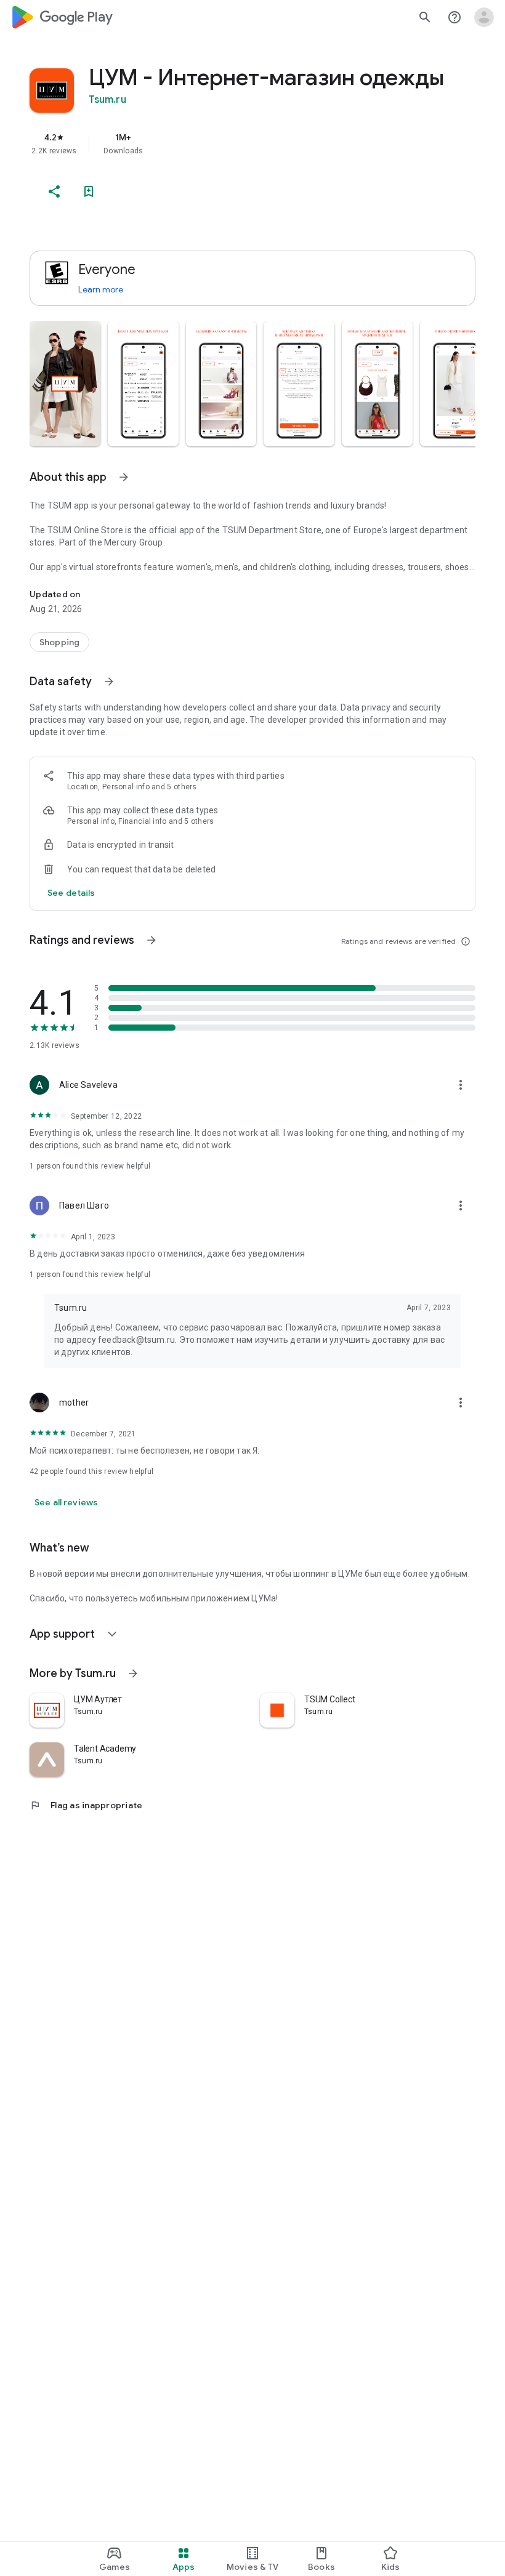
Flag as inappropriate (86, 1805)
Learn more (101, 289)
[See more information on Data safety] (109, 682)
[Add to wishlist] (89, 191)
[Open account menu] (484, 17)
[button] (65, 384)
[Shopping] (59, 642)
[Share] (54, 191)
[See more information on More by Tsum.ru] (133, 1673)
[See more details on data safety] (71, 893)
